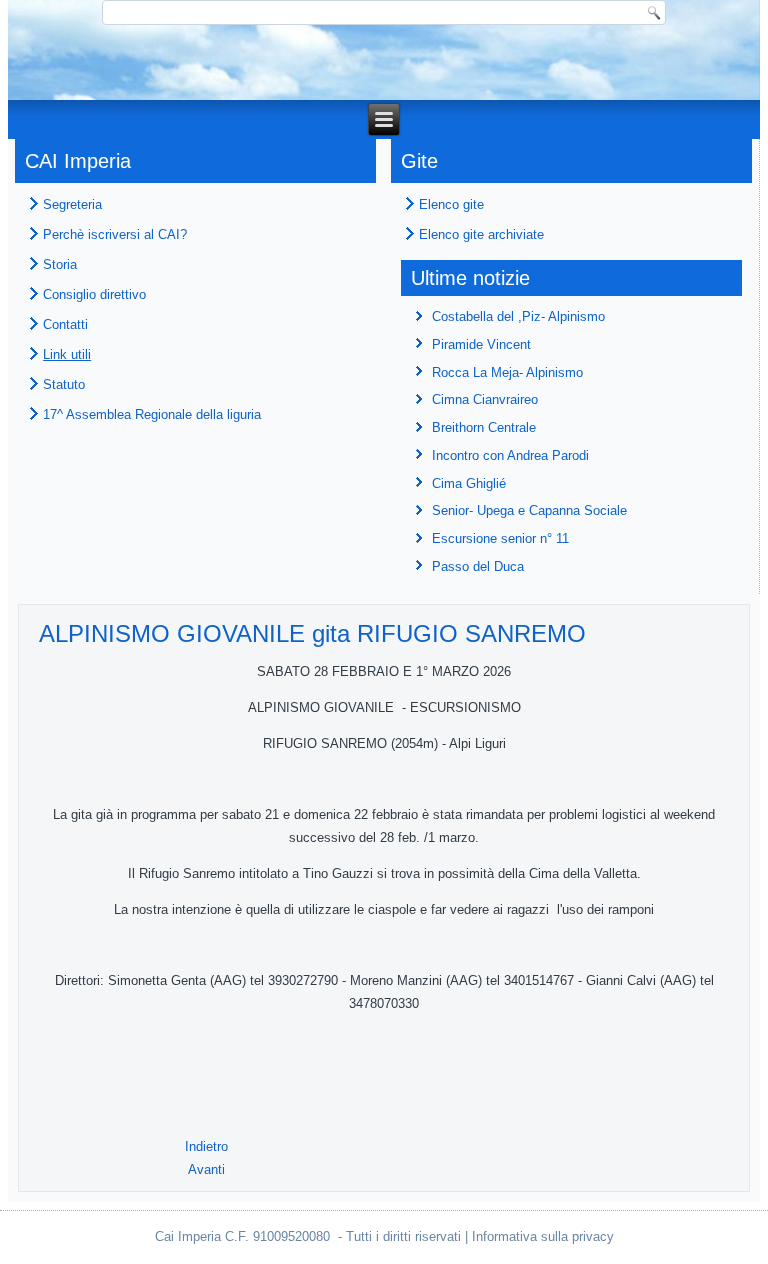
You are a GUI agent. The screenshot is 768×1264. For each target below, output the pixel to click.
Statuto (64, 384)
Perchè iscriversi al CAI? (115, 234)
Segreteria (72, 204)
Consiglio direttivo (94, 294)
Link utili (67, 354)
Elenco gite (451, 204)
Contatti (65, 324)
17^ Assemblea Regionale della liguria (152, 414)
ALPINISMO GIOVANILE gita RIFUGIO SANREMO (312, 633)
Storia (60, 264)
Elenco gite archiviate (481, 234)
